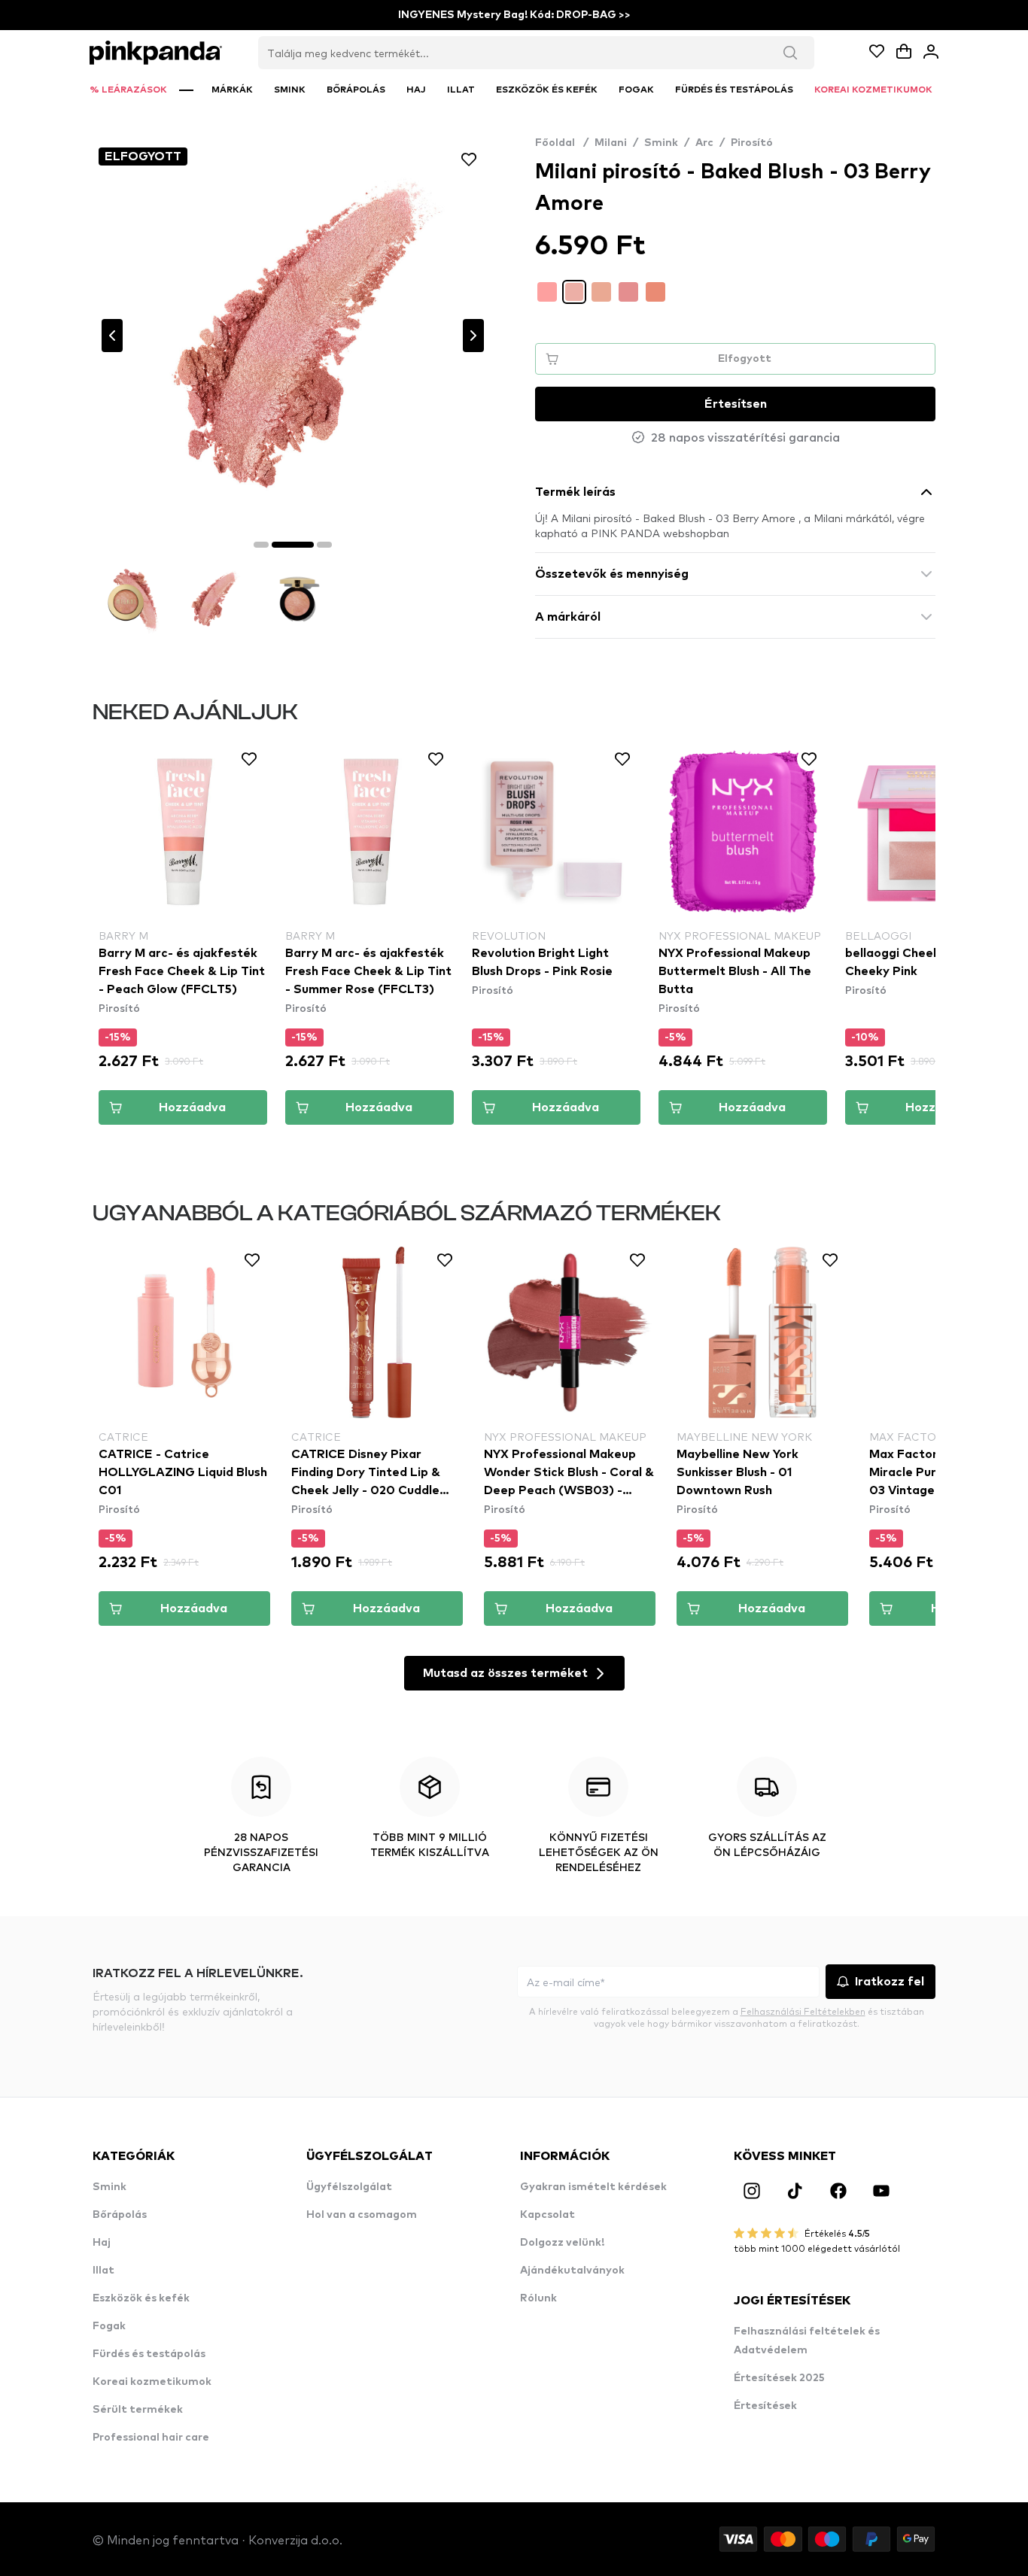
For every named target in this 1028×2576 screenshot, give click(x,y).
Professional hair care (151, 2438)
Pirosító (752, 143)
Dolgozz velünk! (562, 2243)
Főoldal (562, 143)
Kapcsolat (547, 2215)
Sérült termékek (138, 2410)
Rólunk (538, 2298)
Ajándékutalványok (572, 2271)
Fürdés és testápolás (149, 2354)
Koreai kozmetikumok (152, 2382)
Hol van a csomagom (362, 2215)
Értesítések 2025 (779, 2378)
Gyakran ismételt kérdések (593, 2187)
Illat (103, 2271)
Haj (102, 2243)
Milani (611, 143)
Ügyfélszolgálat (349, 2187)
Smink (661, 143)
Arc (704, 143)
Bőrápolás (120, 2215)
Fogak (109, 2326)
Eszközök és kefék (141, 2298)
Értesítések (765, 2406)
